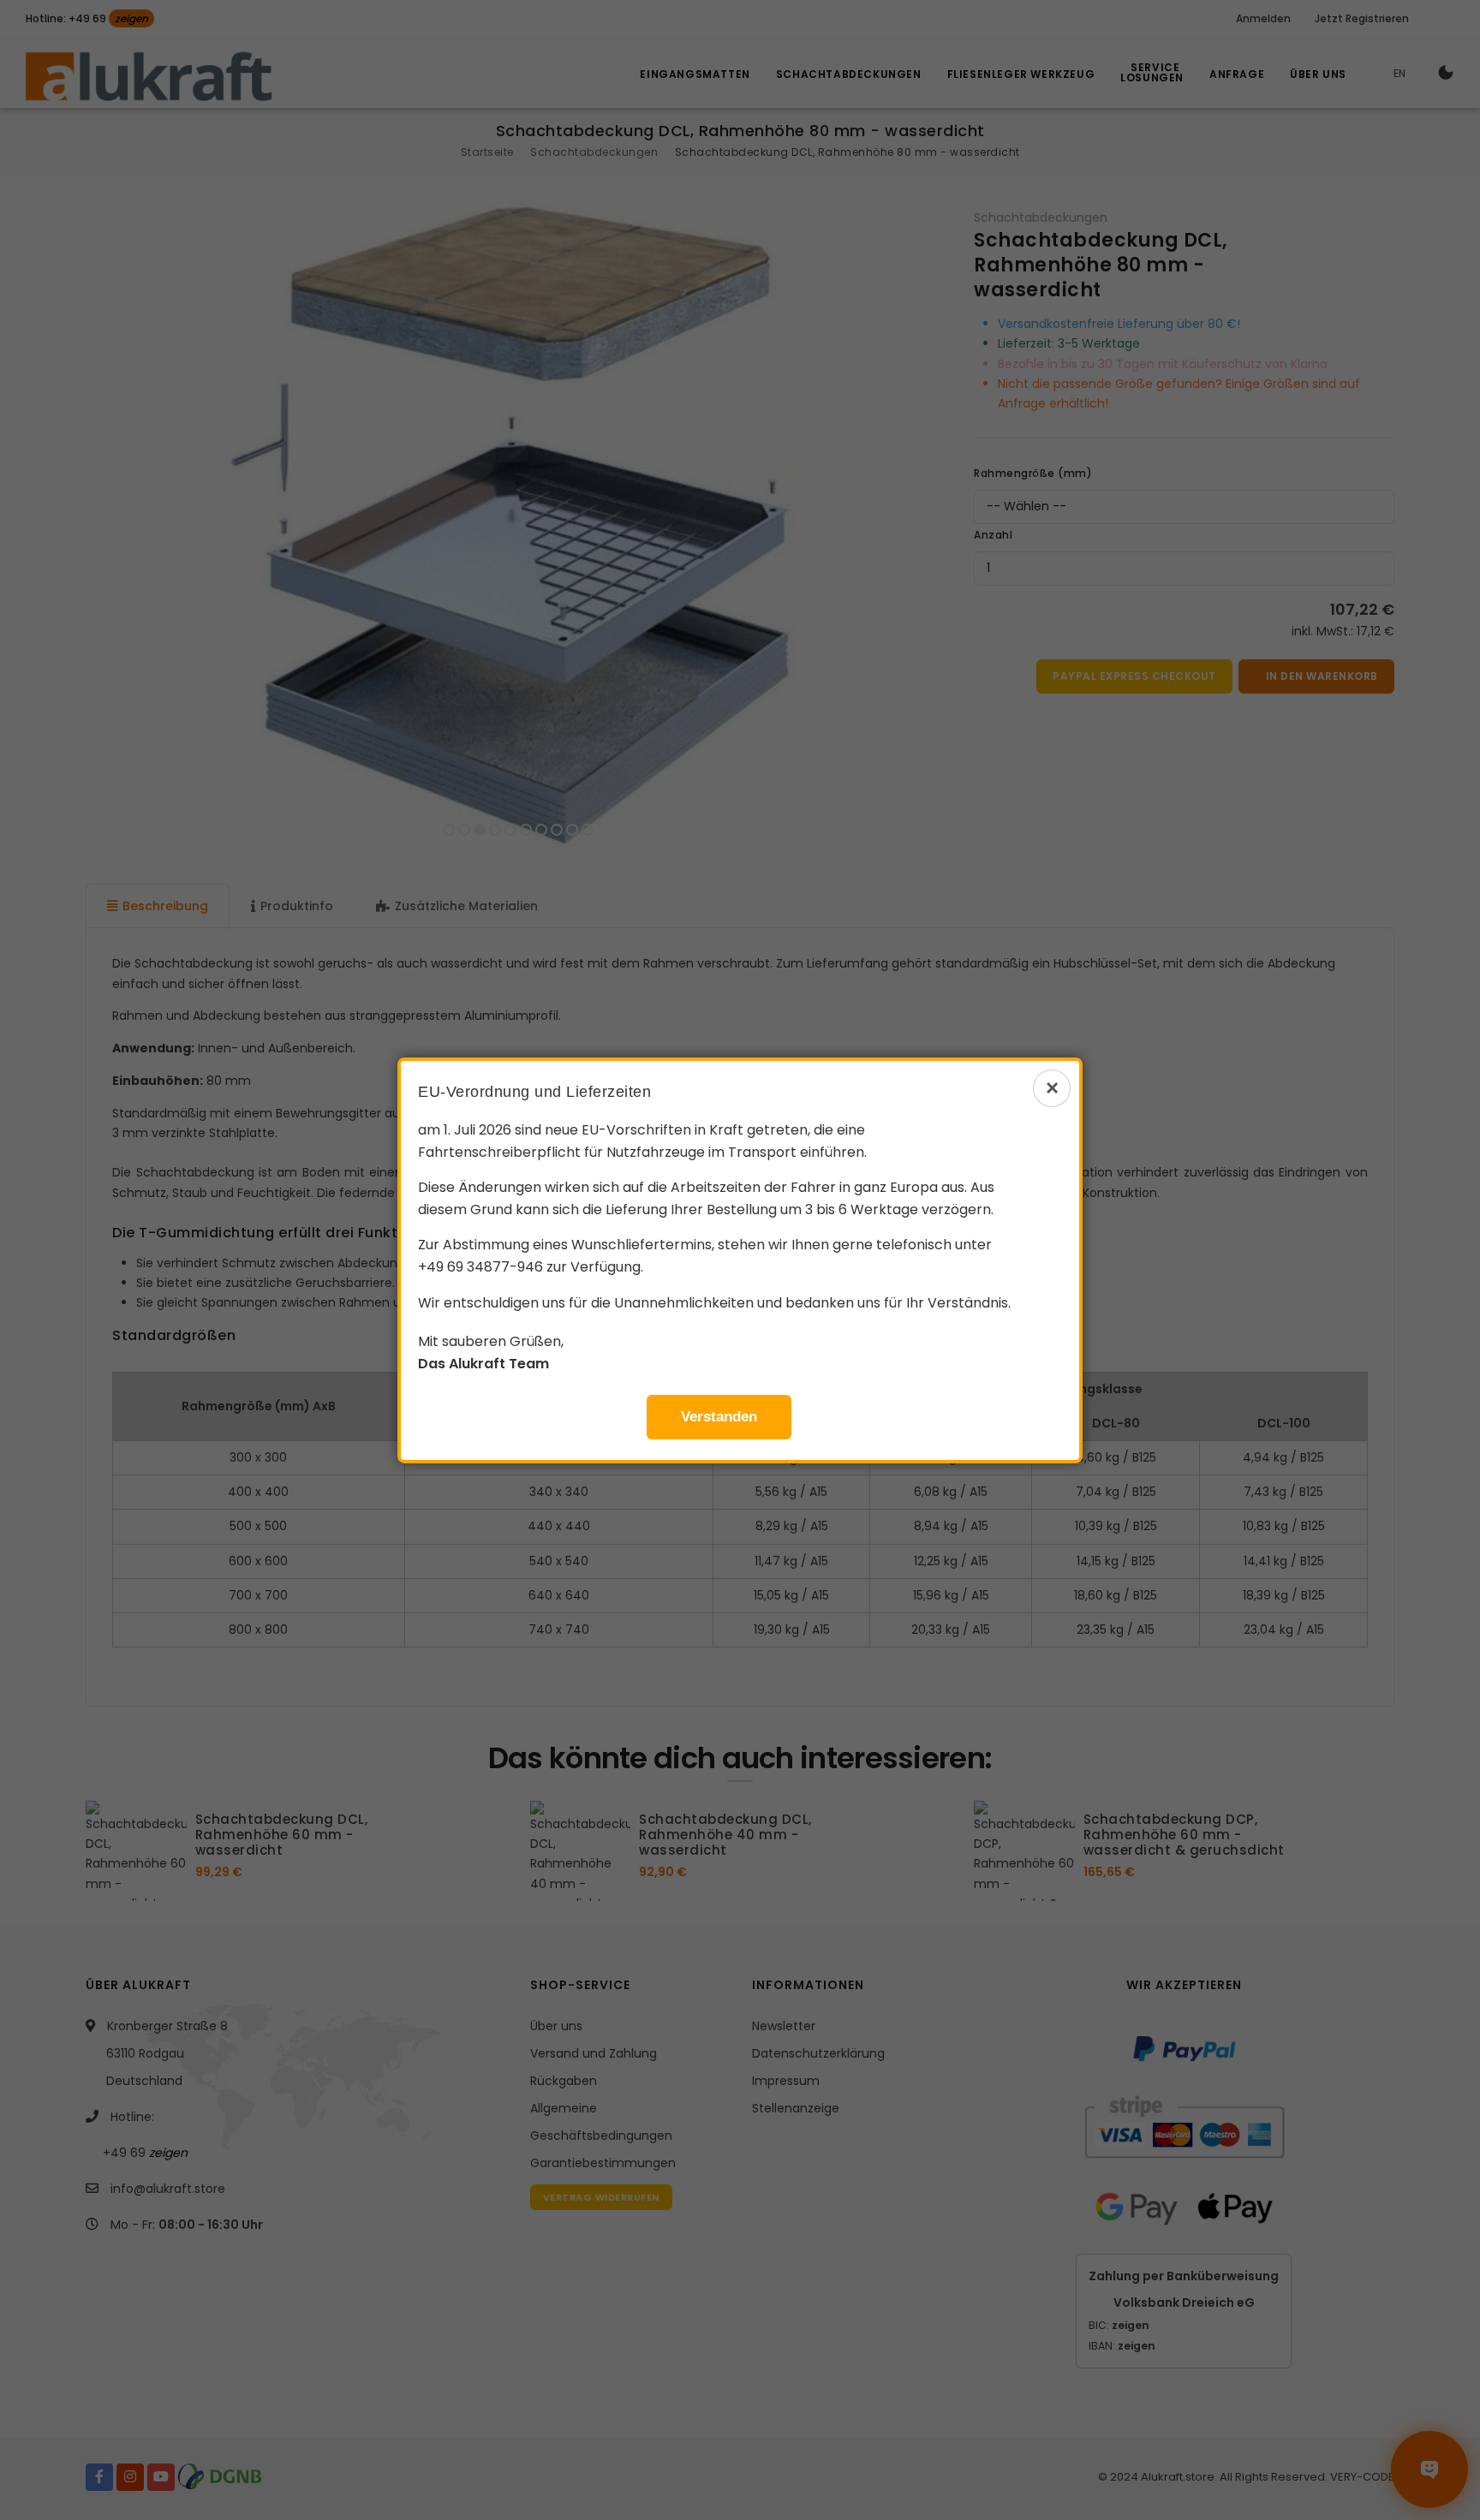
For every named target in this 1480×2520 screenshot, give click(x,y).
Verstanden (719, 1417)
